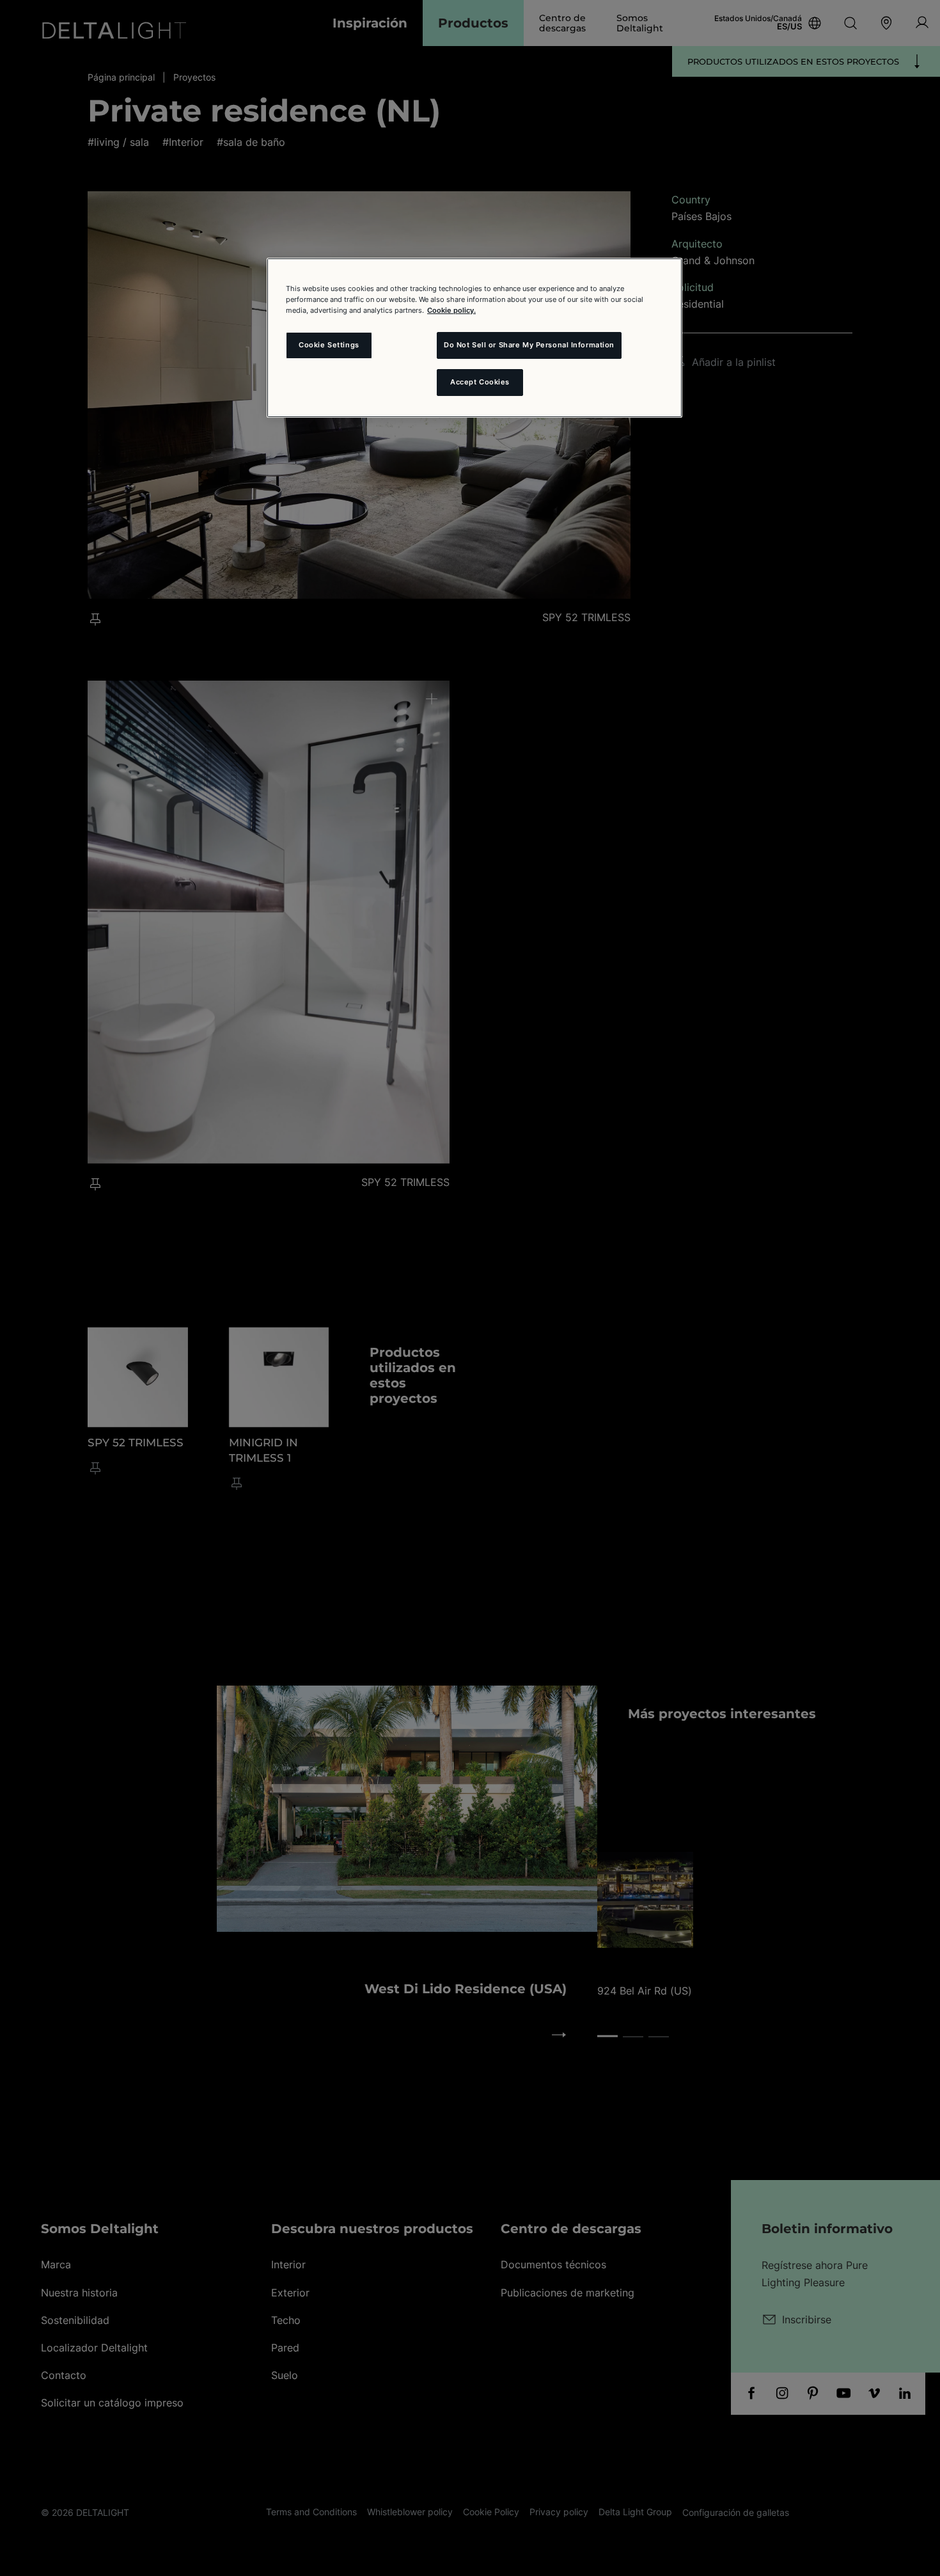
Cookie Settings (329, 345)
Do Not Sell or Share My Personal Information (529, 345)
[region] (474, 338)
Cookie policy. (451, 310)
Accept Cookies (480, 382)
